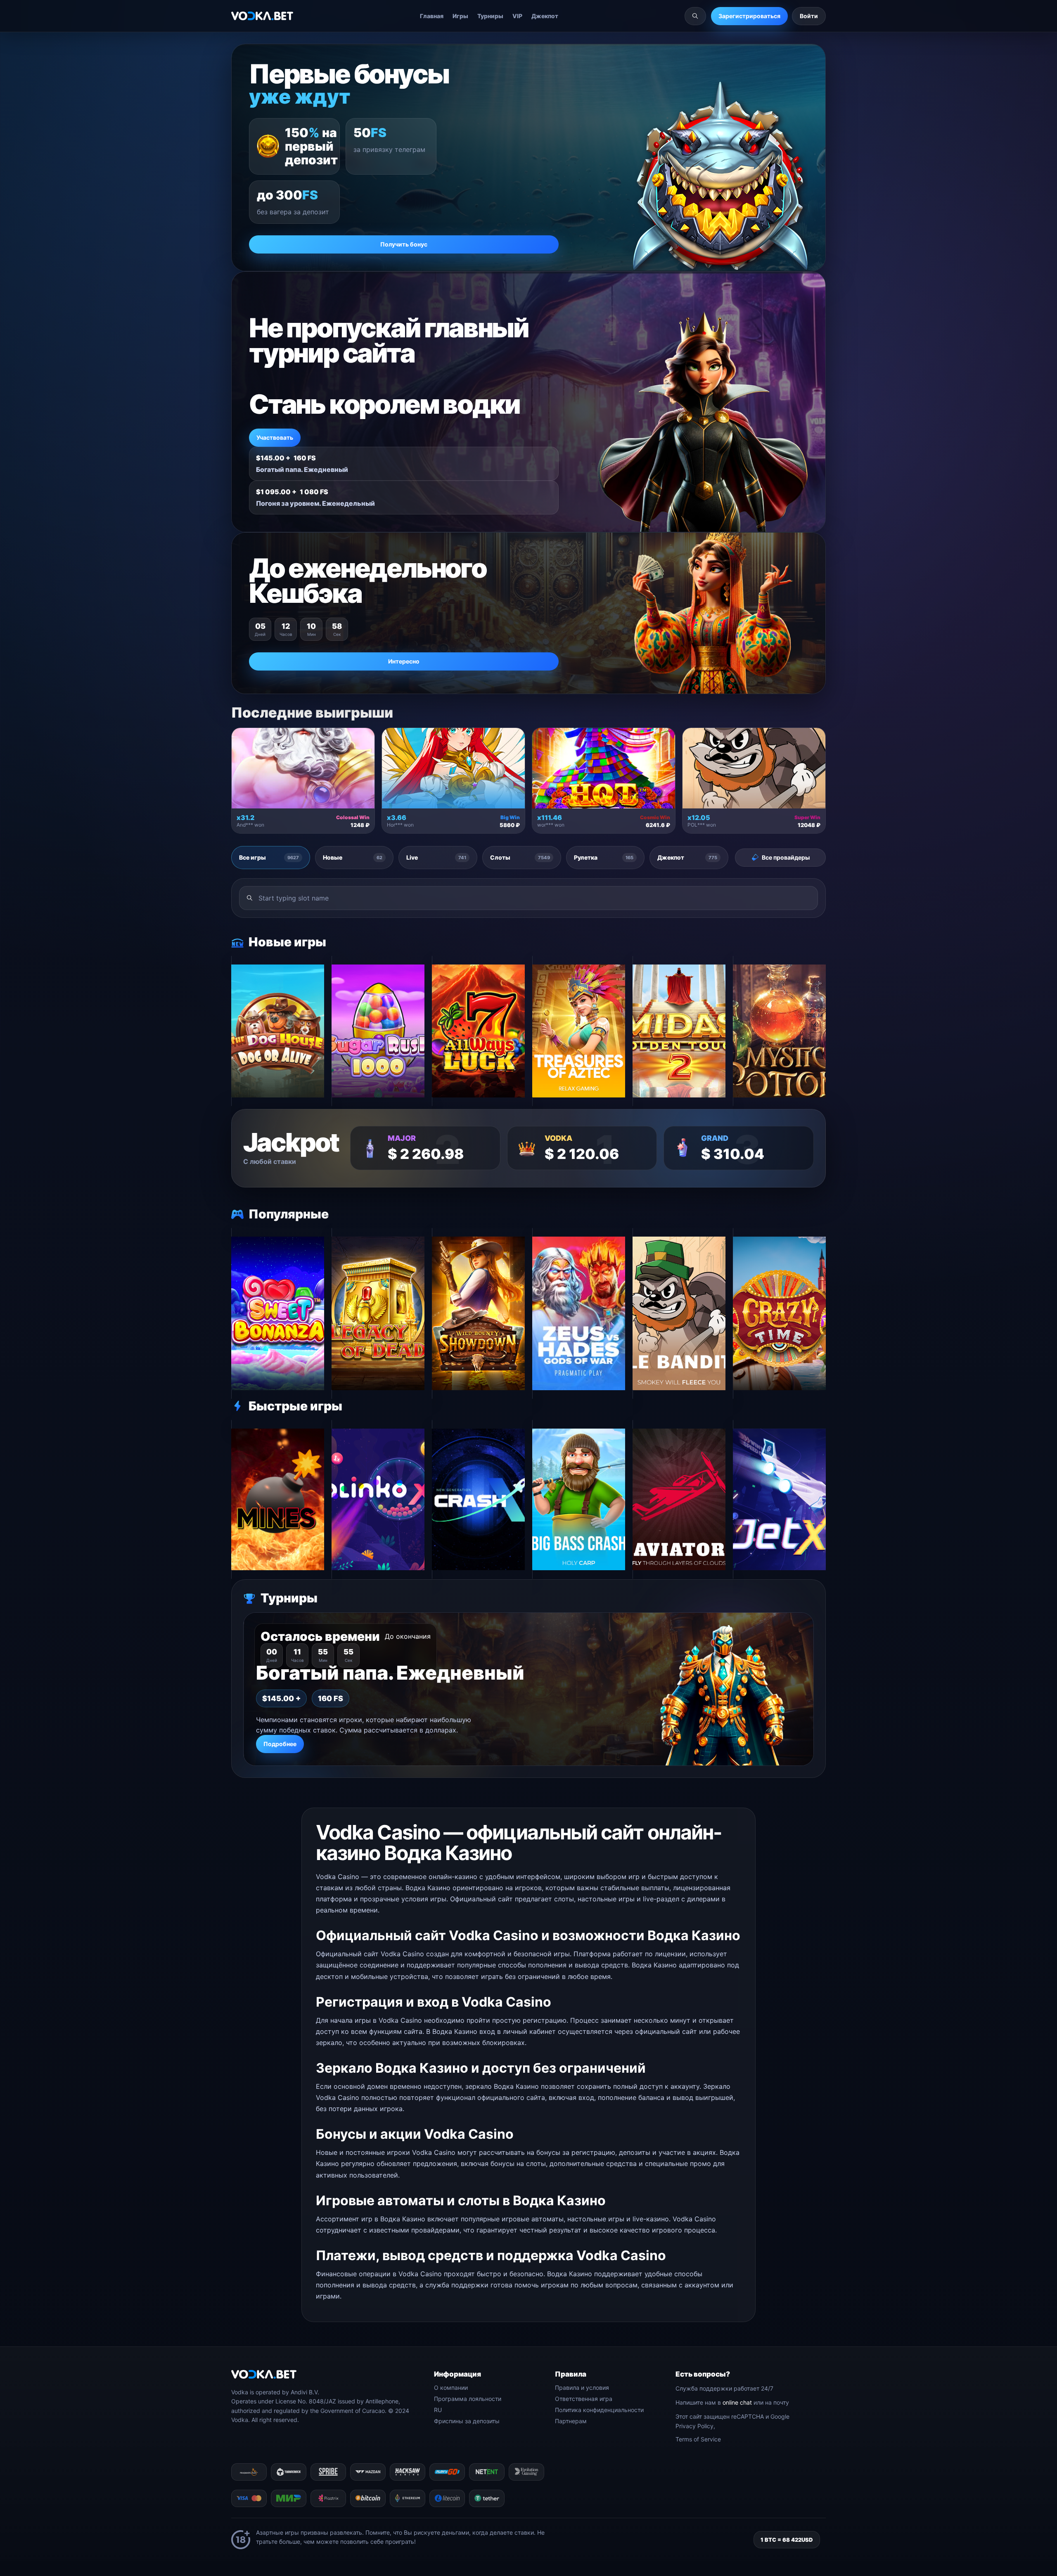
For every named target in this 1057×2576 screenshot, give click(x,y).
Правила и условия (582, 2388)
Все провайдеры (786, 857)
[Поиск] (695, 16)
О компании (451, 2388)
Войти (809, 16)
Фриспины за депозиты (467, 2421)
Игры (460, 16)
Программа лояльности (468, 2399)
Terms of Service (698, 2439)
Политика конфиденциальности (599, 2410)
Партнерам (571, 2421)
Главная (432, 16)
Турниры (490, 16)
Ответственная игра (584, 2399)
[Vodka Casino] (262, 16)
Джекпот (545, 16)
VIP (517, 16)
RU (438, 2410)
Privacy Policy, (695, 2426)
